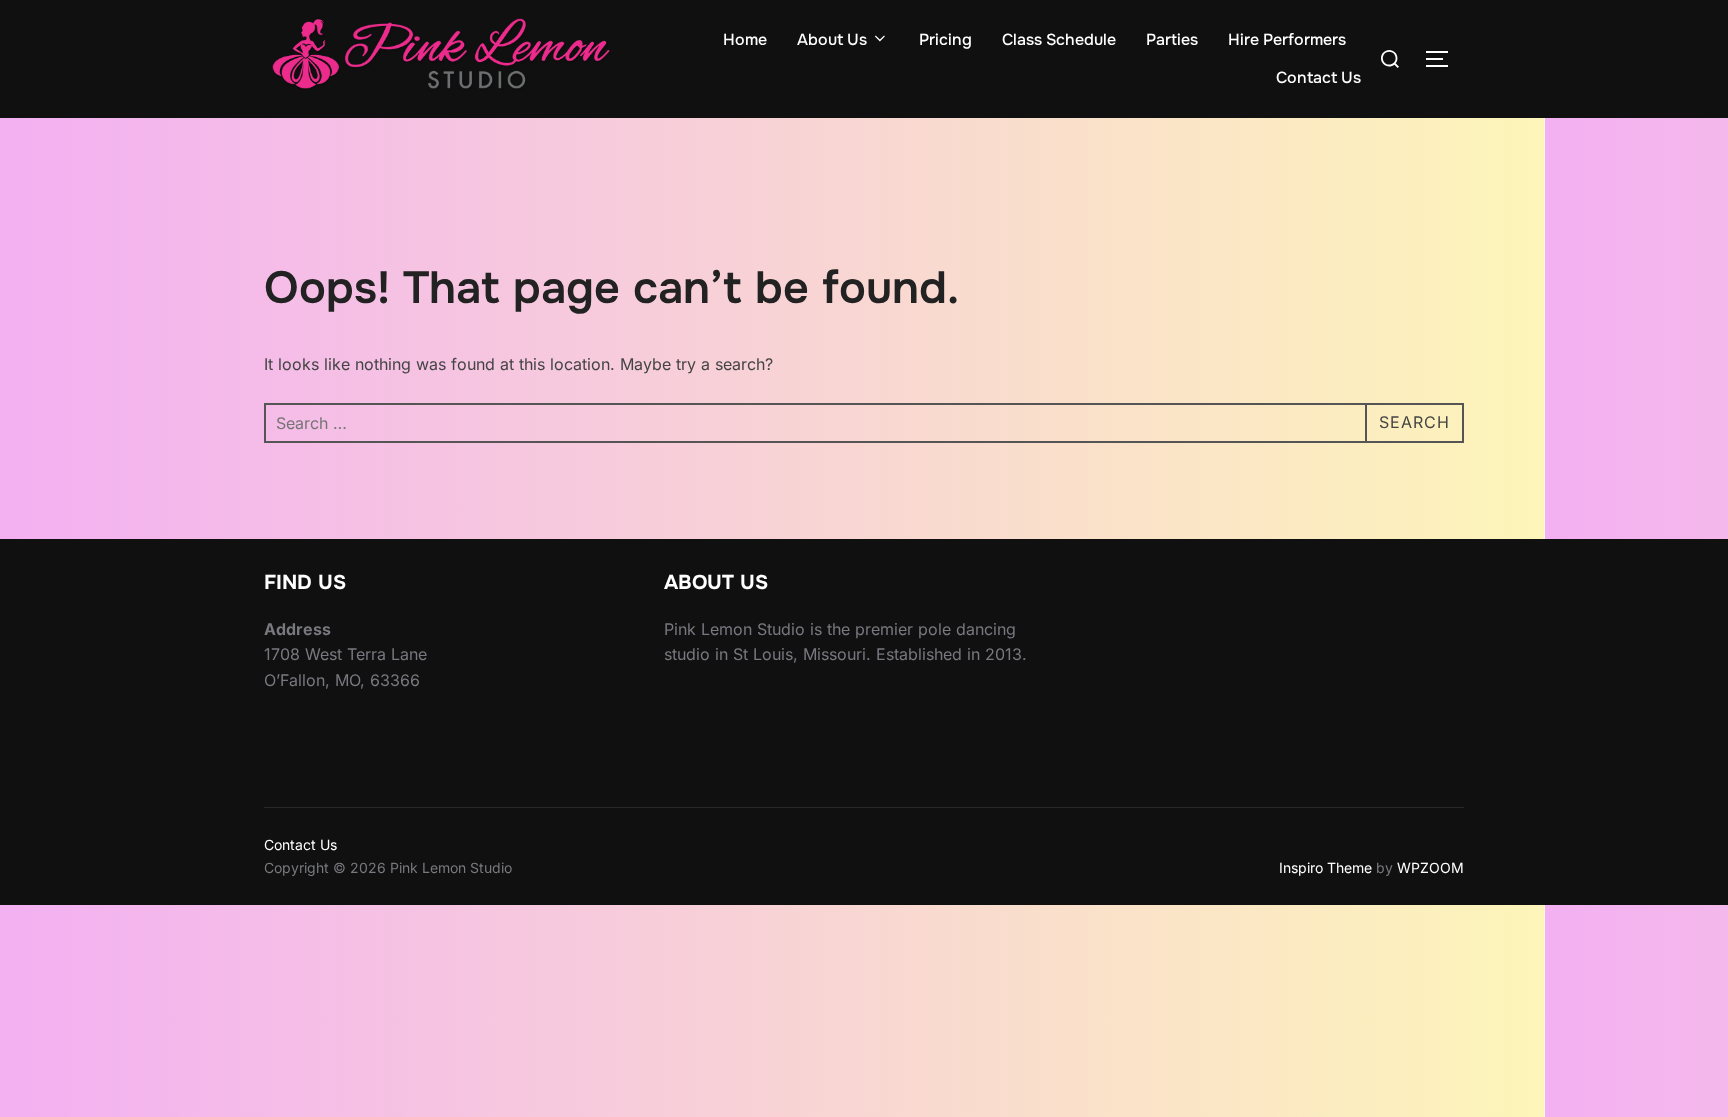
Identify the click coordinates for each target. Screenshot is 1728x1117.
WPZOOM (1430, 867)
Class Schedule (1059, 39)
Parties (1172, 39)
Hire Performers (1287, 39)
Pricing (945, 39)
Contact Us (1318, 77)
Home (745, 39)
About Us (832, 39)
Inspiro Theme (1325, 867)
